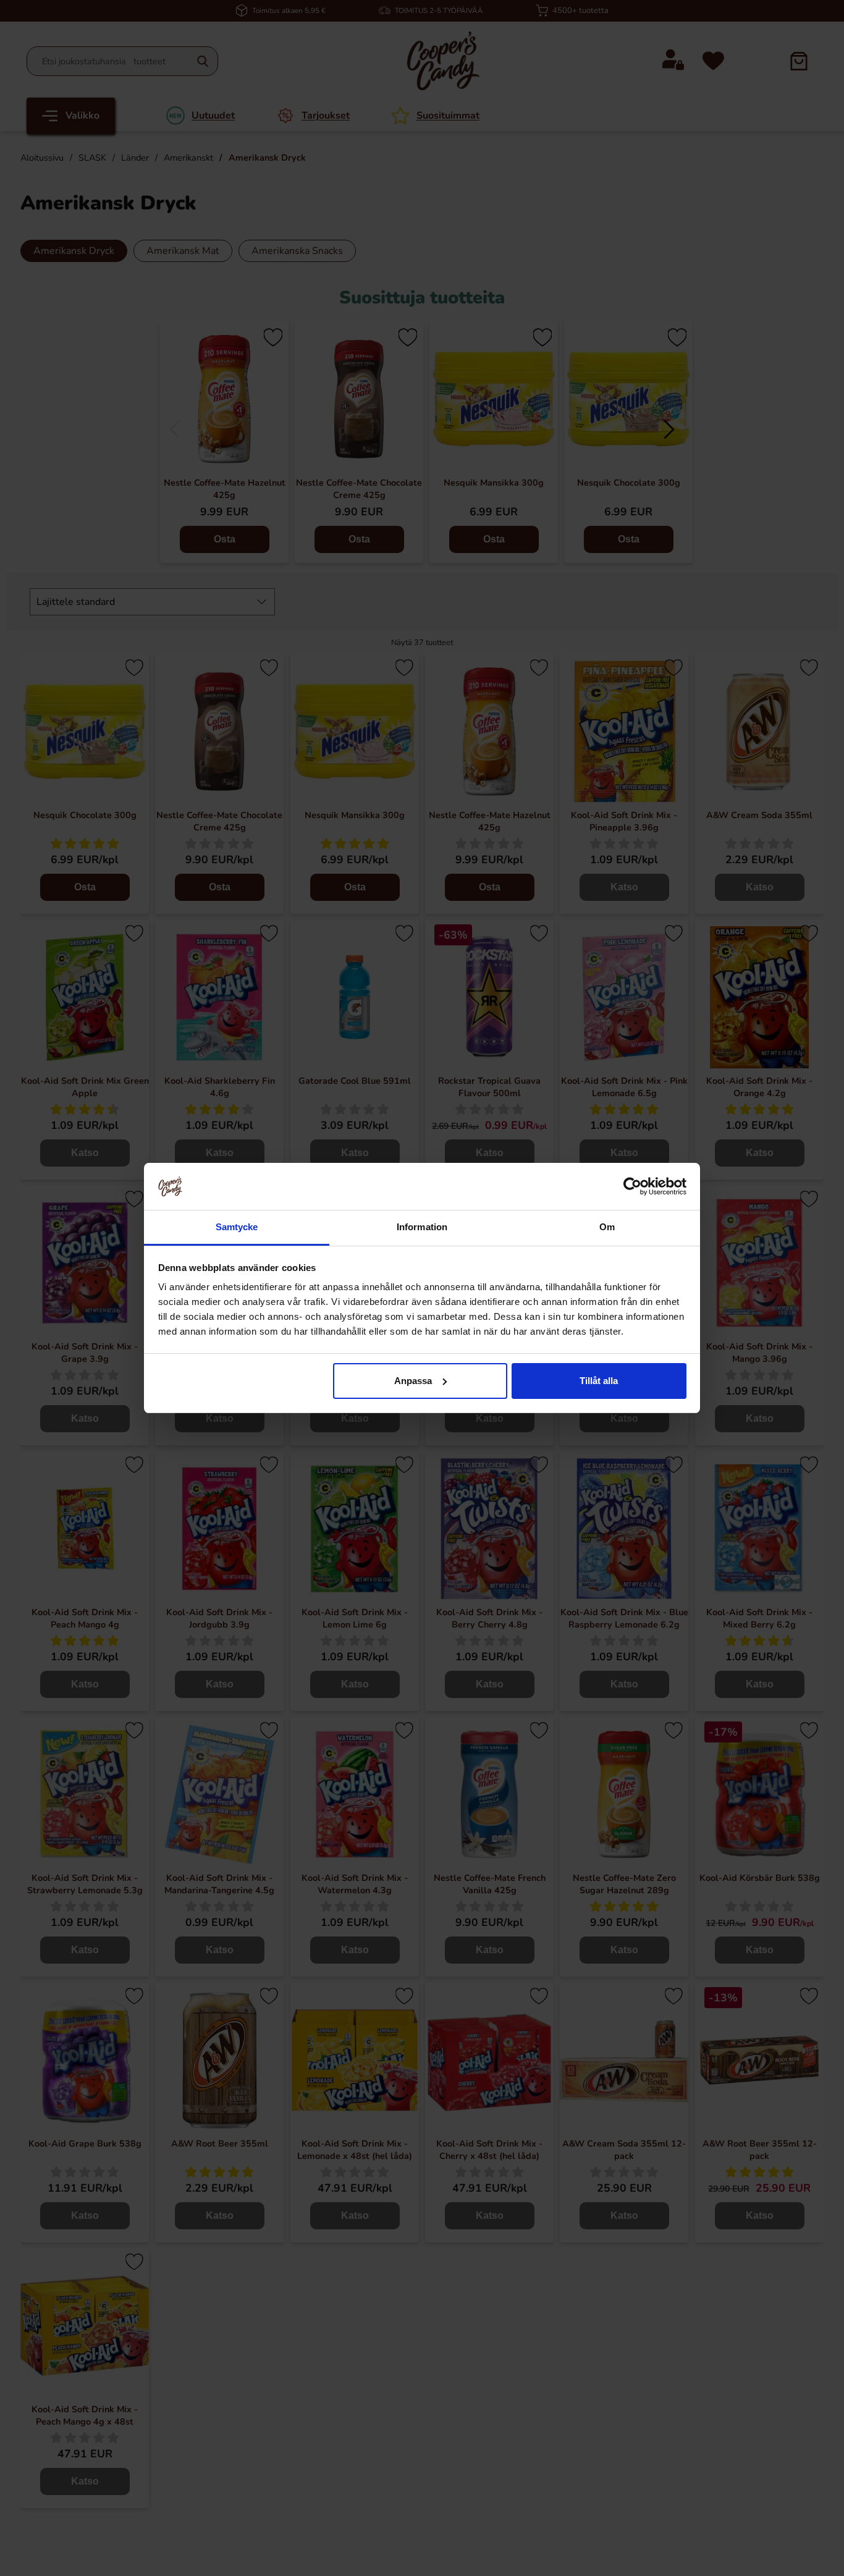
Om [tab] (607, 1227)
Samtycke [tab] (237, 1227)
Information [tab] (422, 1227)
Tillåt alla (599, 1381)
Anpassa (413, 1381)
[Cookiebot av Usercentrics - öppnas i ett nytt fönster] (632, 1186)
